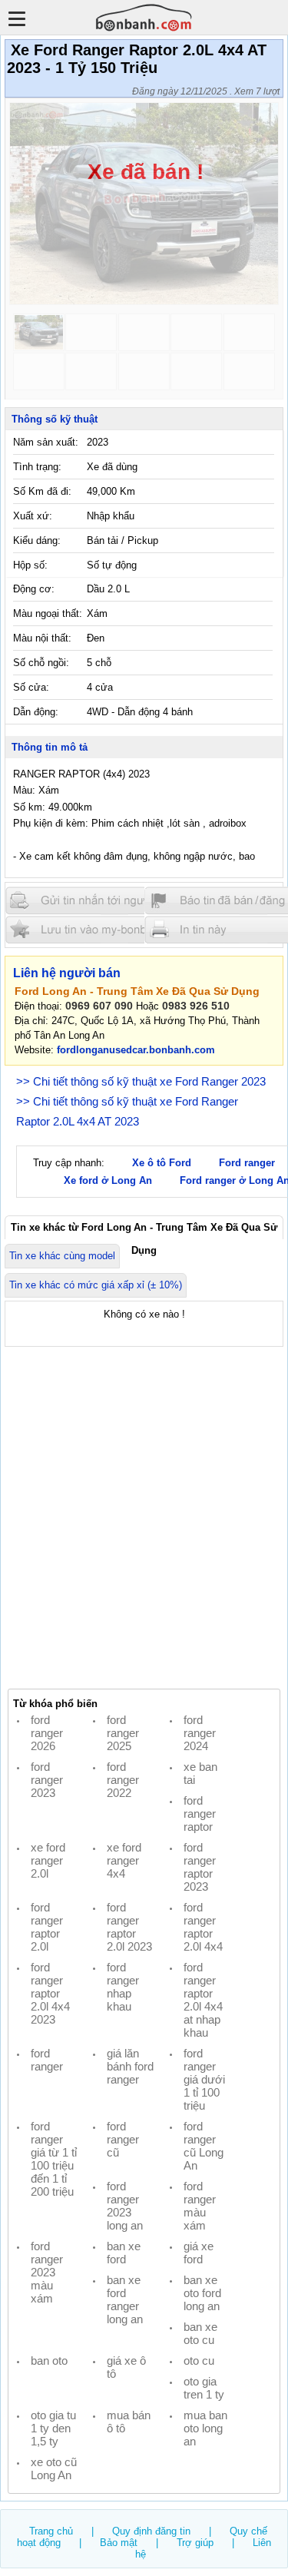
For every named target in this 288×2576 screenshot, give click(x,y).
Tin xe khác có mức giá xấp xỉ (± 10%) (96, 1285)
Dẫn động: (36, 712)
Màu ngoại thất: (48, 613)
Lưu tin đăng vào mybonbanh (98, 929)
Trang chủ (51, 2531)
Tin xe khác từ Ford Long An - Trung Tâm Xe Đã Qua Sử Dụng (144, 1230)
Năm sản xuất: (46, 442)
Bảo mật (119, 2543)
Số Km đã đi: (42, 491)
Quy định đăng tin (151, 2531)
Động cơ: (34, 589)
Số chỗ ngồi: (41, 663)
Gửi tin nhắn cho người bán (98, 901)
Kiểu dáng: (37, 540)
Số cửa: (31, 687)
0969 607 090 (99, 1006)
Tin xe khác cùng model (62, 1256)
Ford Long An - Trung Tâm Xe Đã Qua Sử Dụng (137, 991)
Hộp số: (30, 565)
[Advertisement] (144, 1518)
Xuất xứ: (33, 516)
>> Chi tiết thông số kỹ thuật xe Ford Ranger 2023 (141, 1081)
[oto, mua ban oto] (144, 17)
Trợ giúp (195, 2543)
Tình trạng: (37, 467)
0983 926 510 (196, 1006)
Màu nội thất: (42, 638)
